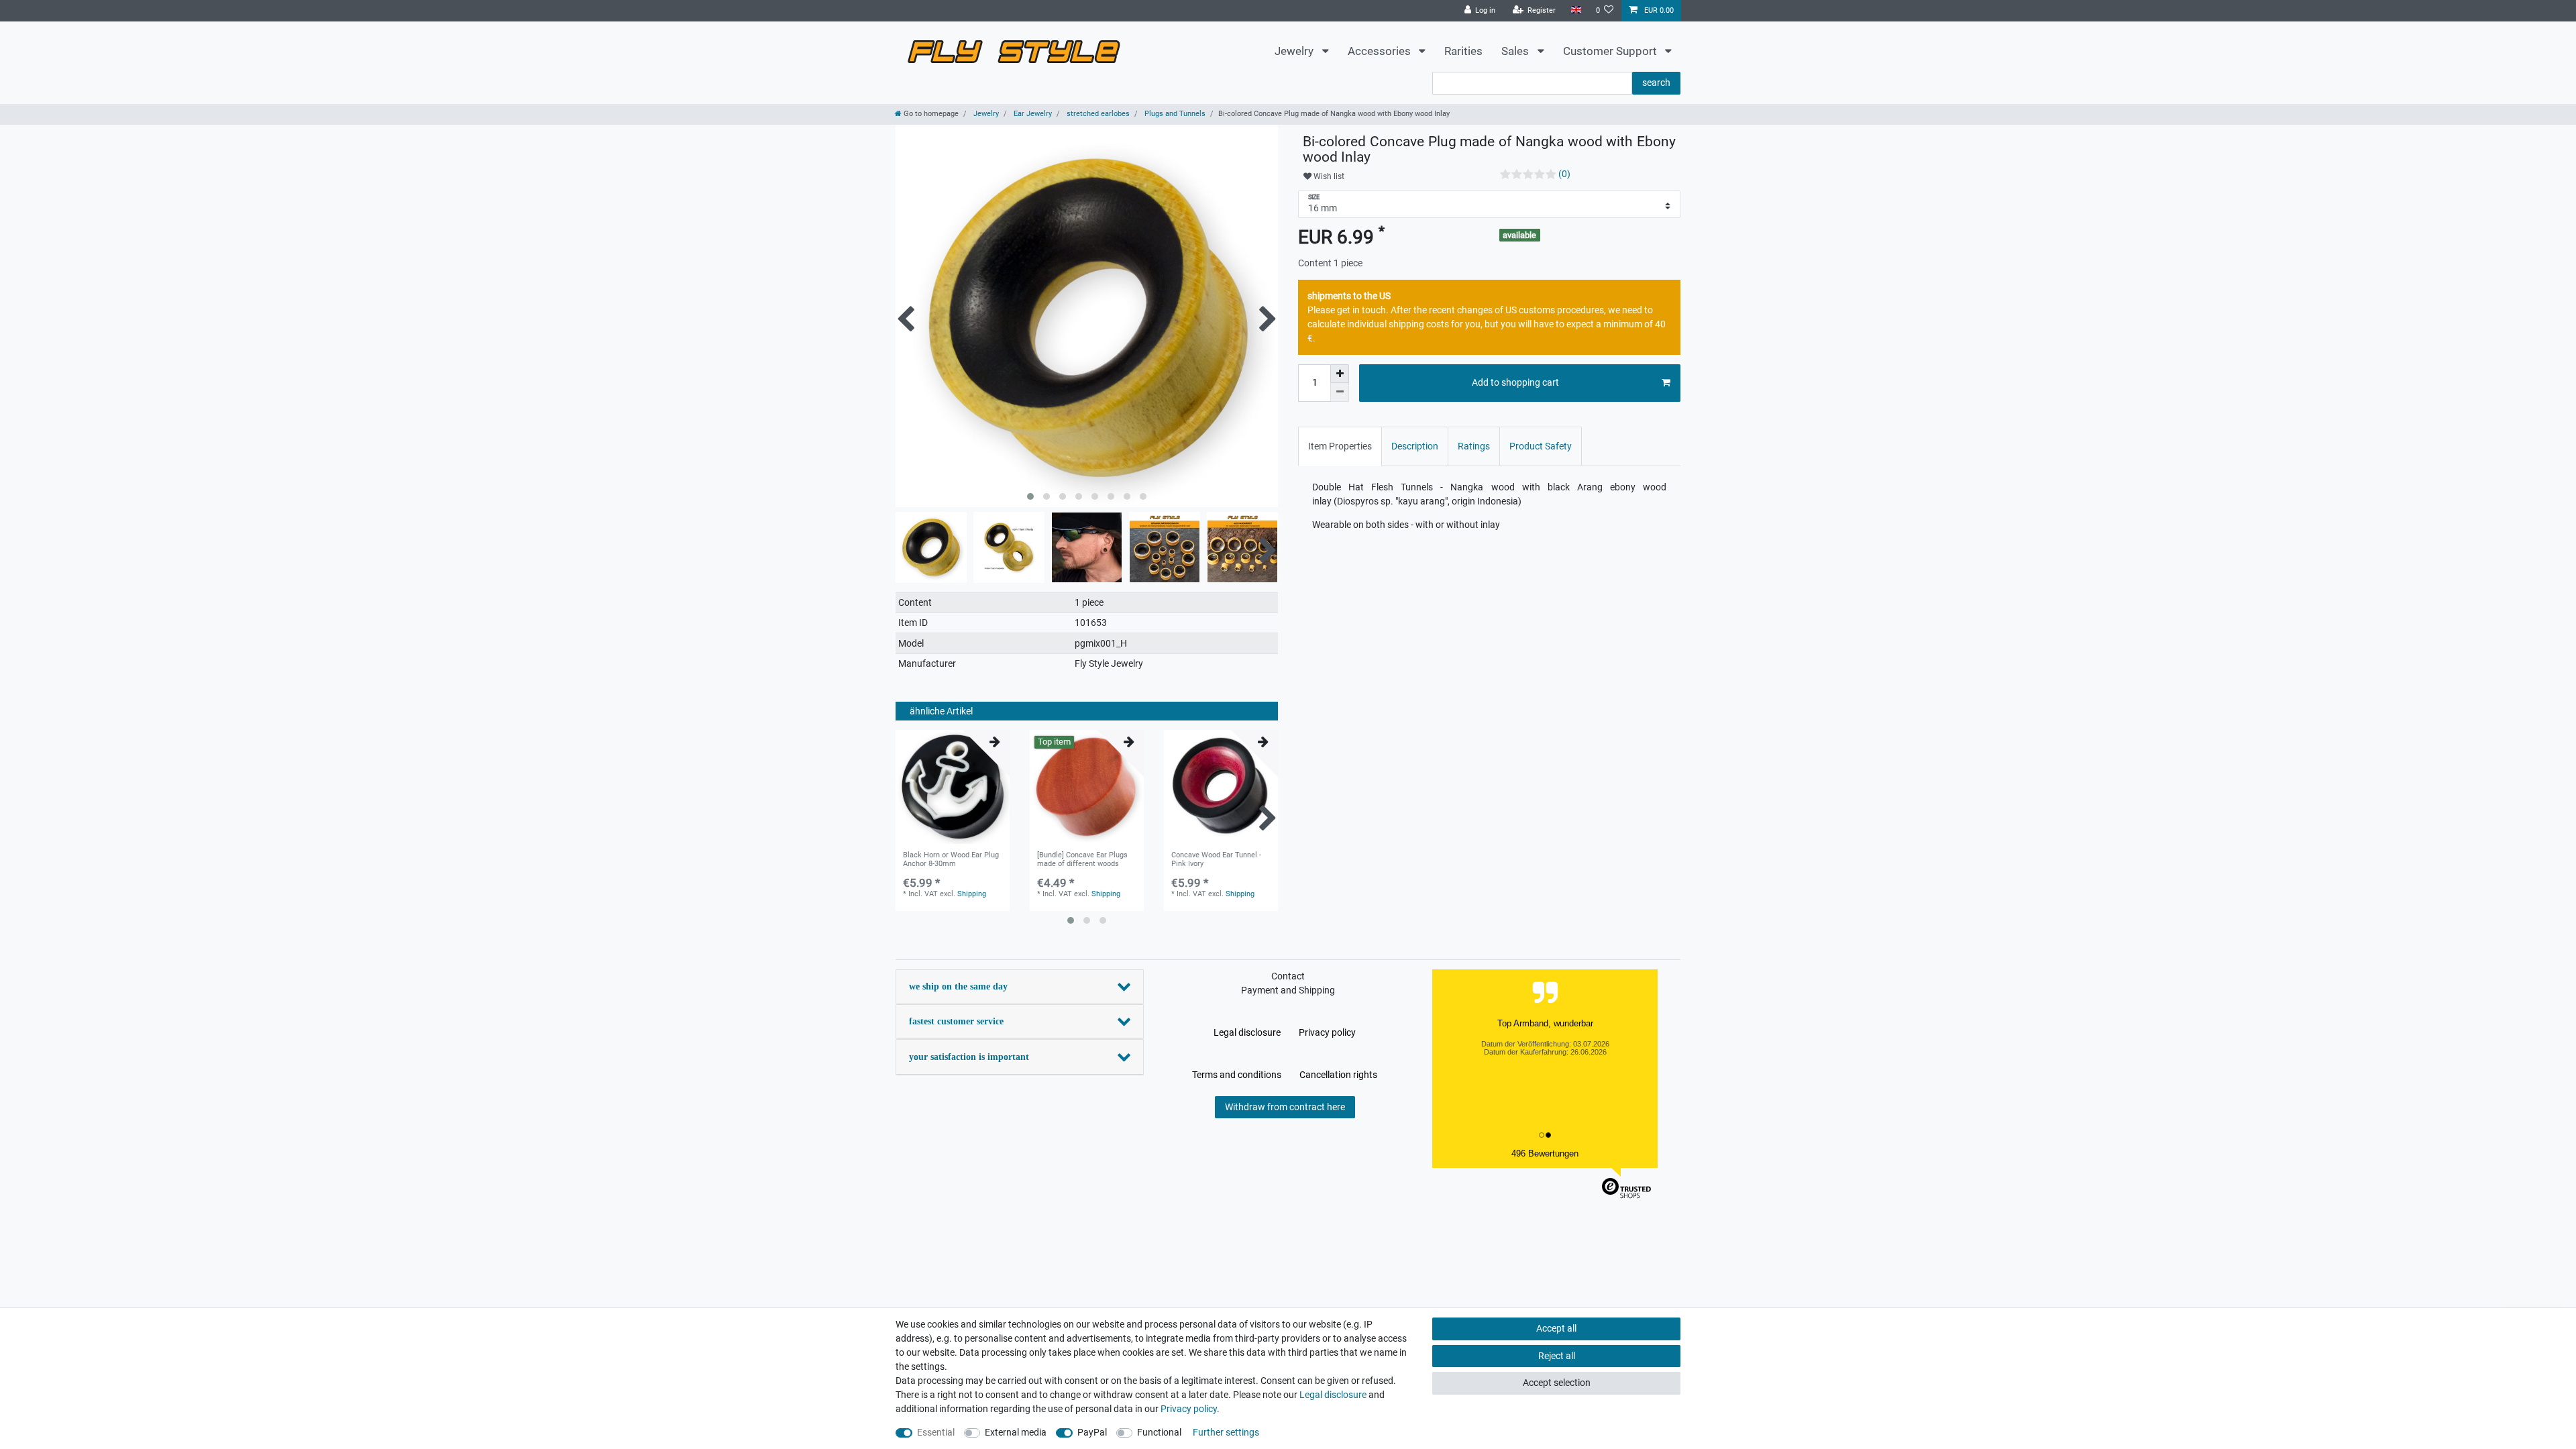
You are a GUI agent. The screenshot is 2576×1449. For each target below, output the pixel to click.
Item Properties (1340, 446)
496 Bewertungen (1545, 1153)
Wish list (1328, 176)
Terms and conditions (1237, 1075)
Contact (1288, 976)
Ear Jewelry (1032, 114)
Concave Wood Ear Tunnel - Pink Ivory (1216, 859)
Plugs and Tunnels (1174, 114)
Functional (1159, 1432)
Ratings (1474, 446)
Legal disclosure (1247, 1032)
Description (1415, 446)
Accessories (1381, 51)
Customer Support (1611, 51)
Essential (936, 1432)
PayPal (1092, 1432)
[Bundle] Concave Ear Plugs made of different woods (1082, 859)
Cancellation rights (1338, 1075)
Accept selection (1557, 1383)
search (1656, 83)
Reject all (1557, 1356)
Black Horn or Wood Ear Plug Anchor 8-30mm (951, 859)
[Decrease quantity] (1340, 392)
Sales (1516, 51)
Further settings (1226, 1432)
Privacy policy (1327, 1032)
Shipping (972, 894)
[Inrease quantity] (1340, 374)
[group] (953, 787)
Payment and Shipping (1288, 990)
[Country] (1575, 10)
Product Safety (1541, 446)
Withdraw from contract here (1285, 1107)
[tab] (1340, 446)
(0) (1564, 174)
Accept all (1556, 1328)
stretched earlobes (1097, 114)
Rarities (1463, 51)
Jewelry (1295, 51)
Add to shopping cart (1515, 382)
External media (1016, 1432)
